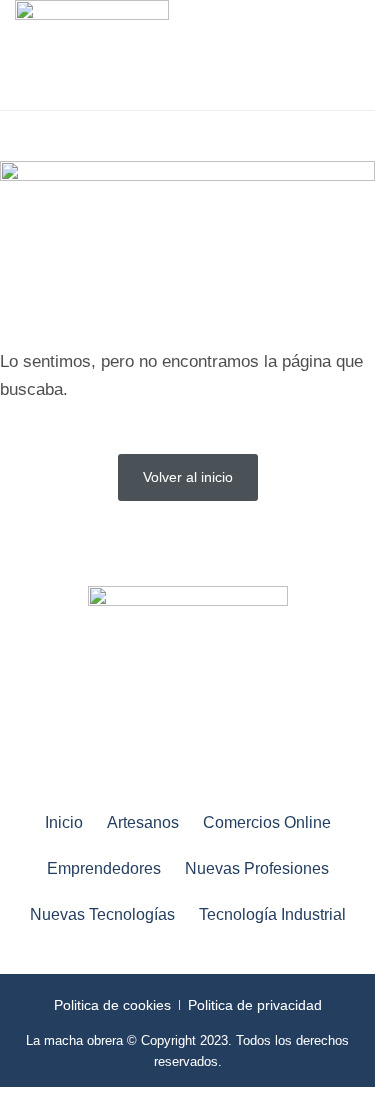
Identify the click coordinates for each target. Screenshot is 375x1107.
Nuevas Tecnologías (102, 914)
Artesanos (143, 822)
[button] (318, 54)
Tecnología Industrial (272, 914)
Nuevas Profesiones (257, 868)
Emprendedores (104, 868)
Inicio (64, 822)
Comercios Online (267, 822)
